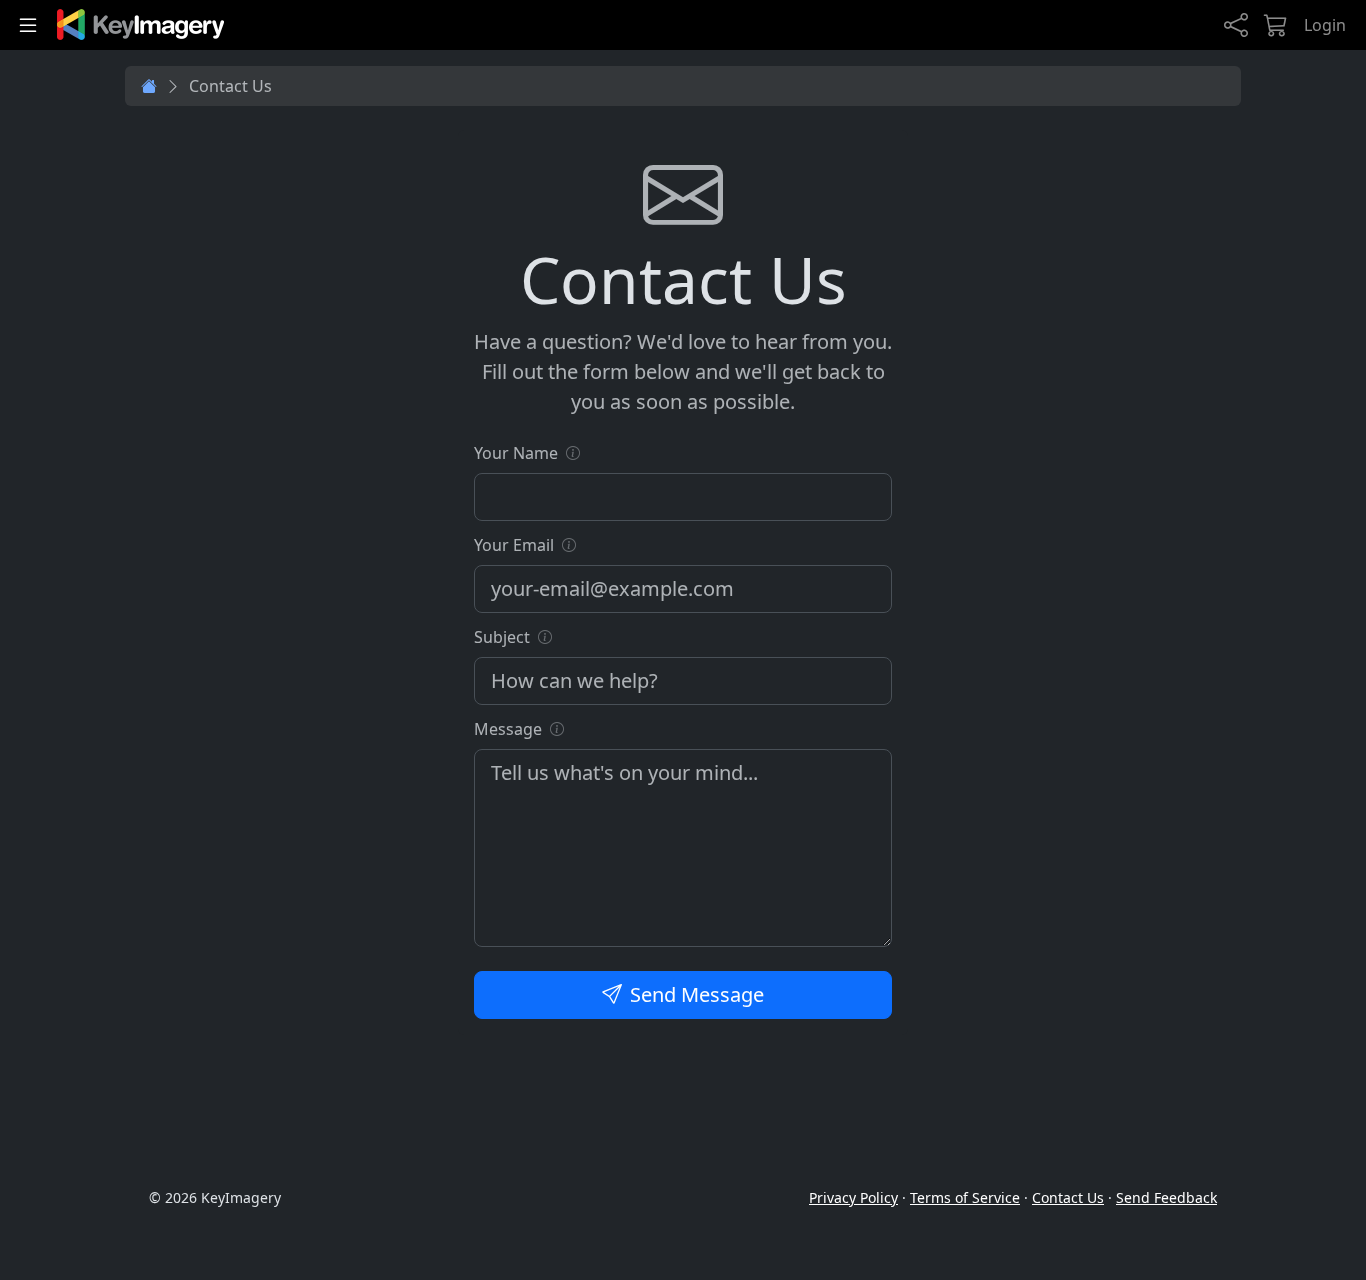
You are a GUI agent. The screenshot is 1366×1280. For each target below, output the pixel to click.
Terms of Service (965, 1197)
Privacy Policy (853, 1197)
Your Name (516, 453)
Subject (502, 637)
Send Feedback (1166, 1197)
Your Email (514, 545)
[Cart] (1276, 25)
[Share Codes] (1236, 25)
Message (508, 729)
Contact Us (1068, 1197)
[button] (573, 452)
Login (1325, 25)
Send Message (697, 994)
